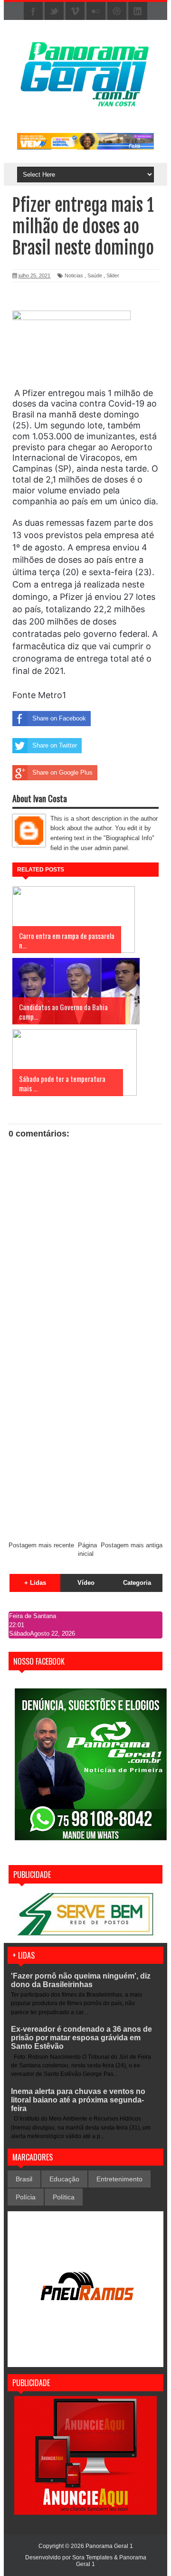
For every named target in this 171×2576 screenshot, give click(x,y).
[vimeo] (75, 11)
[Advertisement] (85, 1443)
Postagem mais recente (41, 1545)
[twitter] (54, 11)
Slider (113, 275)
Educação (64, 2179)
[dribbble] (117, 11)
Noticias (74, 275)
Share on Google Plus (62, 772)
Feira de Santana (33, 1616)
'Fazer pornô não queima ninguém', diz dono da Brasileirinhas (81, 1980)
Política (64, 2197)
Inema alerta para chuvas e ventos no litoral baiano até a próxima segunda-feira (78, 2100)
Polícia (26, 2197)
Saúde (95, 275)
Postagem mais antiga (132, 1545)
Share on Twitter (55, 745)
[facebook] (33, 11)
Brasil (24, 2179)
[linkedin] (138, 11)
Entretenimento (119, 2179)
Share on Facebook (59, 718)
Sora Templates (92, 2557)
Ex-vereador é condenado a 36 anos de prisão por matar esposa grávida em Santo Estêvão (81, 2038)
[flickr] (96, 11)
